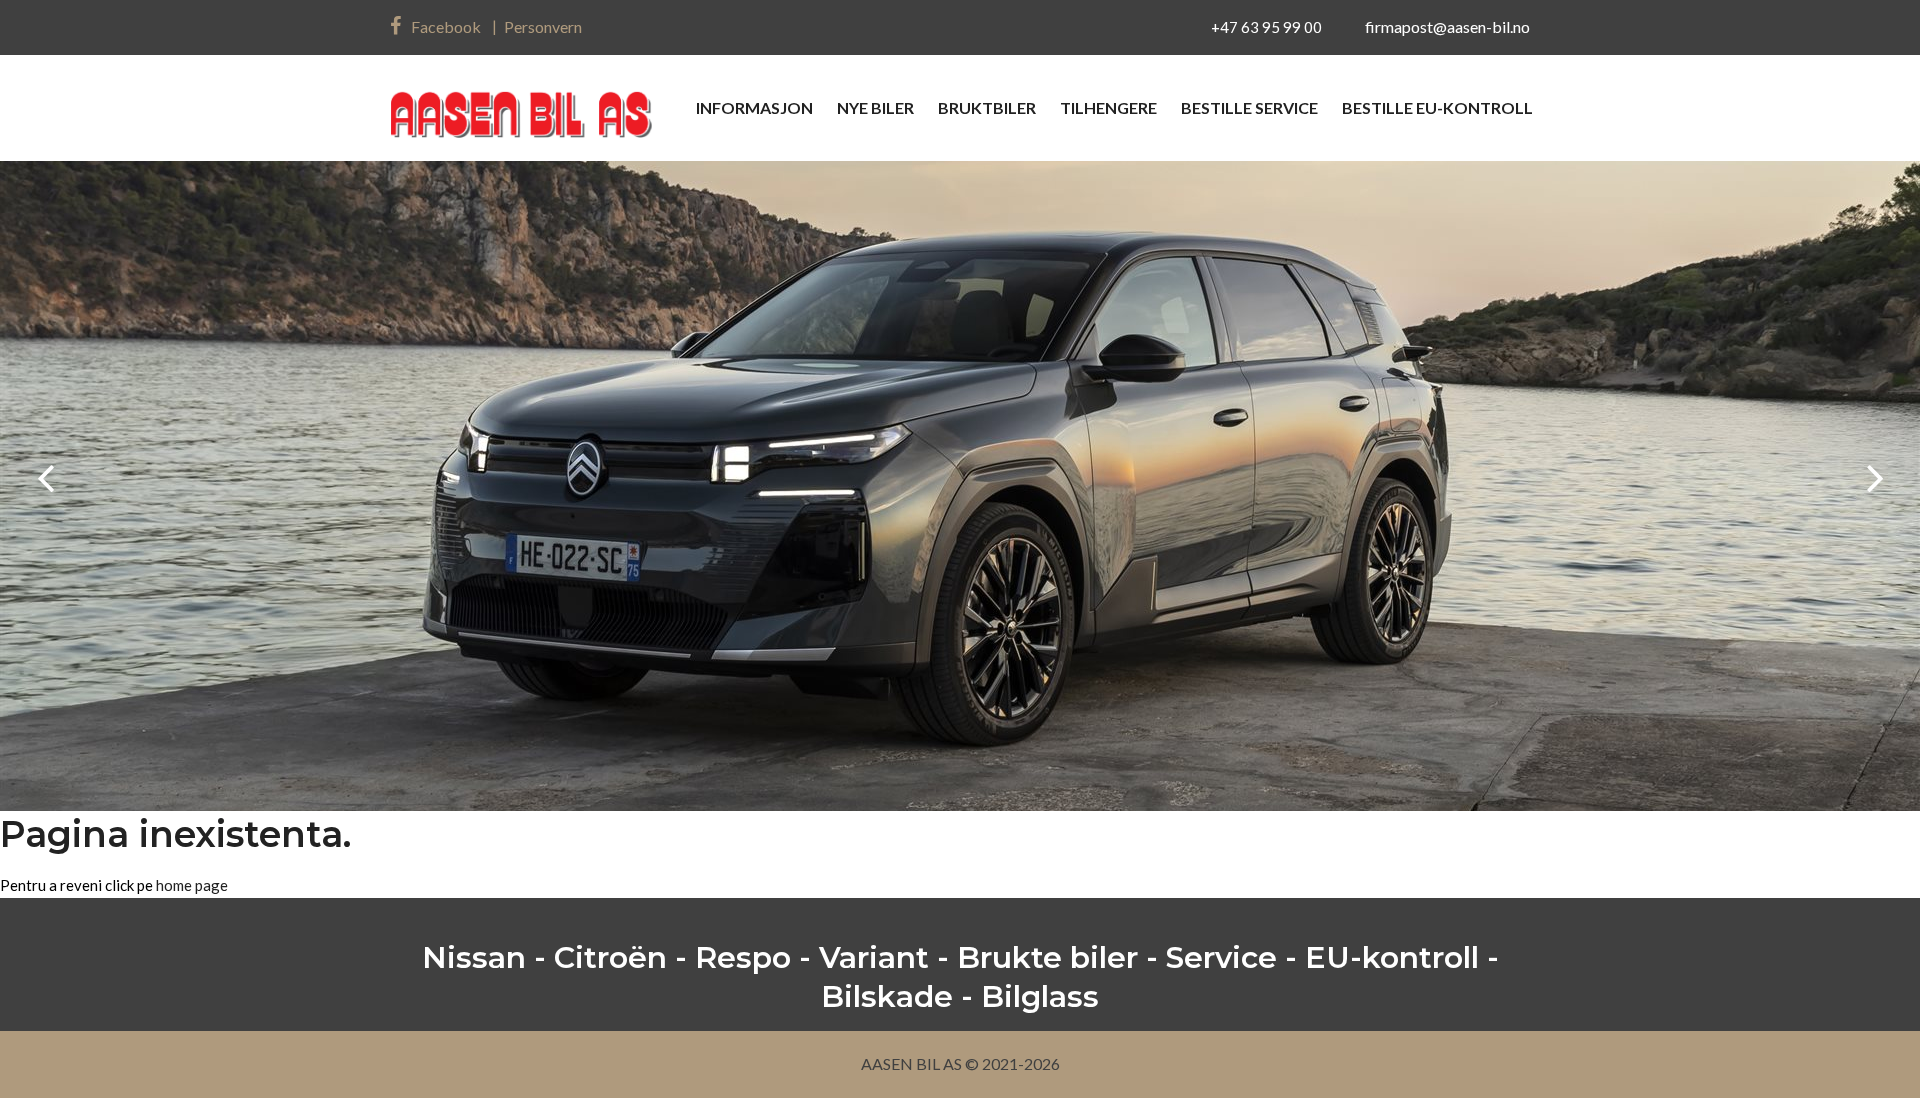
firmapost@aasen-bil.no (1447, 26)
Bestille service (1249, 107)
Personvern (543, 26)
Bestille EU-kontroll (1437, 107)
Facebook (446, 26)
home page (192, 885)
